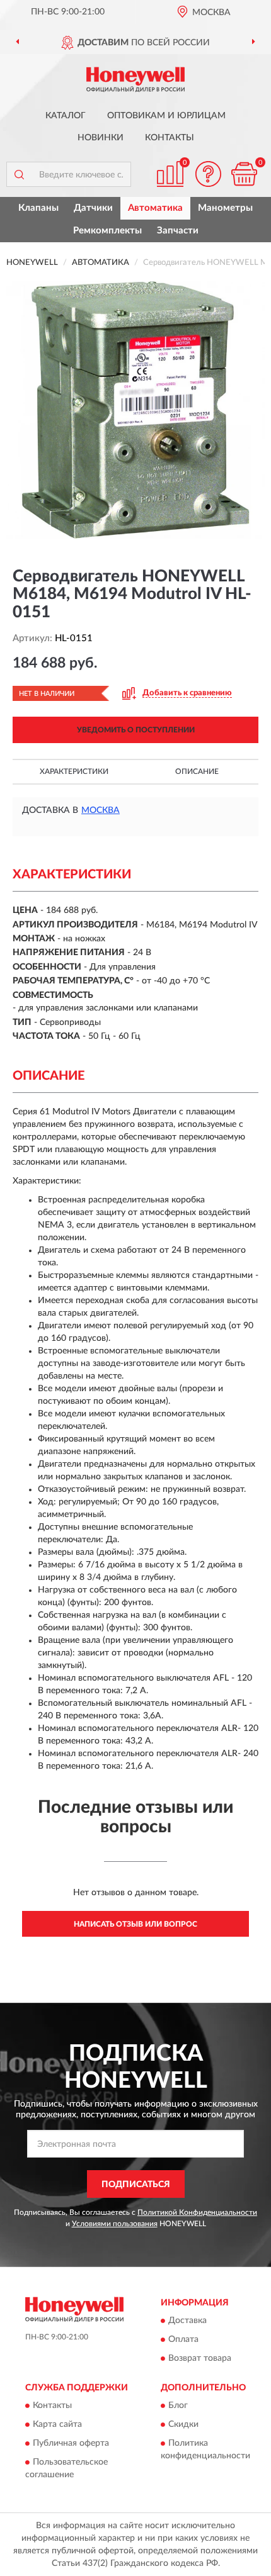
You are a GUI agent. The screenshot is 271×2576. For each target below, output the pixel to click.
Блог (178, 2406)
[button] (208, 174)
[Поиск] (19, 174)
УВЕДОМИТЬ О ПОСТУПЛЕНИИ (136, 730)
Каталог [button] (66, 116)
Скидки (183, 2425)
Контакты (170, 138)
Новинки (101, 138)
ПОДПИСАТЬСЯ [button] (136, 2185)
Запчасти (178, 231)
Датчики (93, 208)
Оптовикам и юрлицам (166, 116)
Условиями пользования (115, 2224)
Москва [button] (101, 810)
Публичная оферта (71, 2444)
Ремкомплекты (107, 231)
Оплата (183, 2340)
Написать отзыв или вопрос (135, 1924)
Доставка (187, 2321)
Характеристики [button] (74, 771)
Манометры (225, 208)
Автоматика (155, 208)
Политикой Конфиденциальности (197, 2212)
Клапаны (38, 208)
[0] (244, 174)
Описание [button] (197, 771)
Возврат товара (200, 2359)
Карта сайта (57, 2425)
